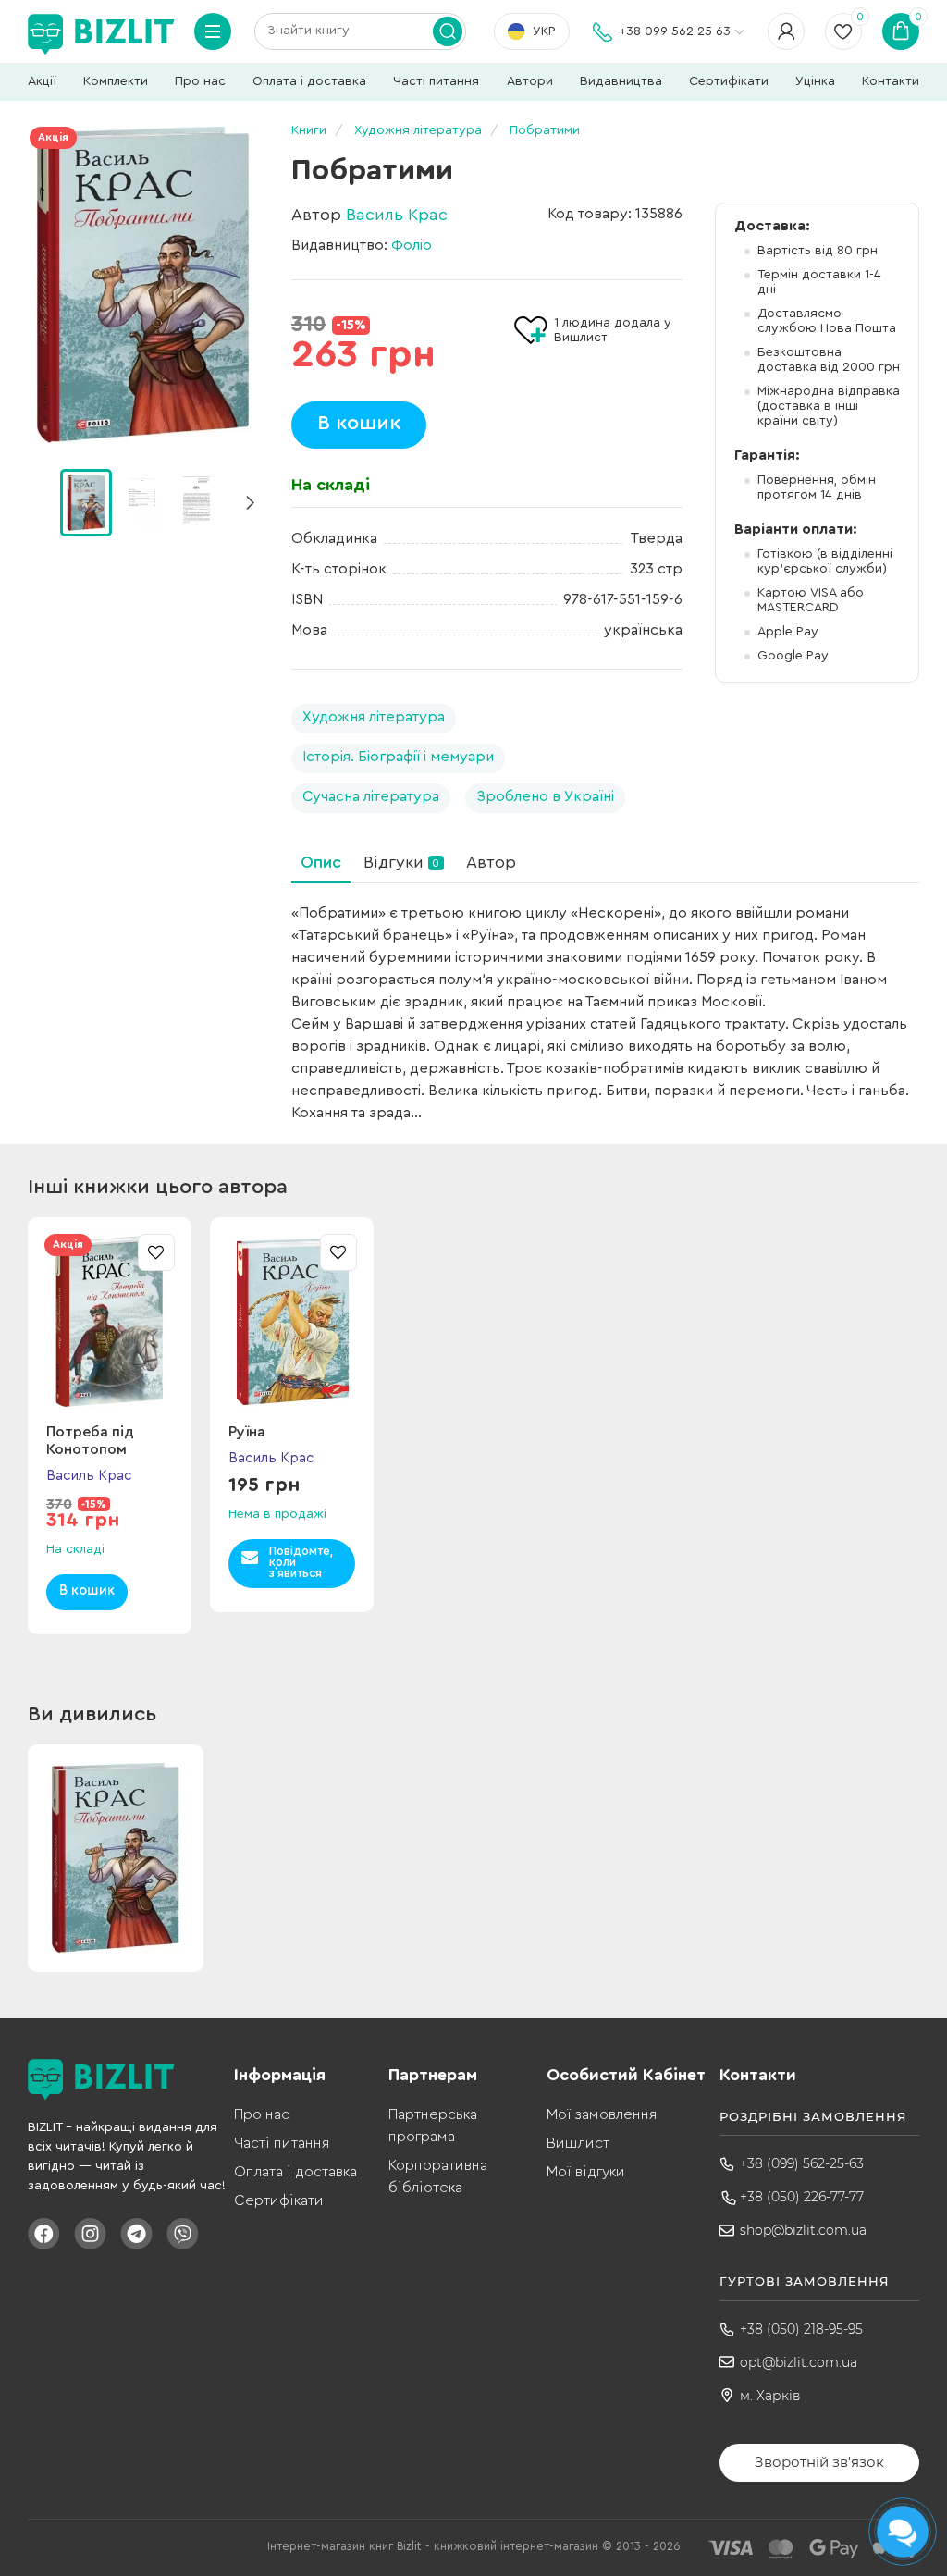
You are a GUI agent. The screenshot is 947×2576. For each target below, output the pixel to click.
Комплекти (116, 81)
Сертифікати (729, 81)
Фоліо (412, 245)
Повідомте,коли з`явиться (301, 1562)
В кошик (359, 423)
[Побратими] (143, 285)
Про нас (200, 81)
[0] (86, 502)
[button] (250, 503)
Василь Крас (397, 215)
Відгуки (401, 862)
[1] (141, 501)
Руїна (247, 1432)
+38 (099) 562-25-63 (802, 2163)
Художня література (374, 717)
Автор (491, 862)
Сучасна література (371, 796)
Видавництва (621, 81)
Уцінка (815, 81)
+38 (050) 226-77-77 (802, 2197)
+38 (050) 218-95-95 (801, 2329)
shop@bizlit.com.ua (803, 2230)
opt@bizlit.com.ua (799, 2362)
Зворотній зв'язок (819, 2462)
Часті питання (436, 81)
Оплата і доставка (309, 81)
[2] (195, 501)
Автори (530, 81)
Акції (42, 81)
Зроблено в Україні (545, 796)
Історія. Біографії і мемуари (398, 757)
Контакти (891, 81)
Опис (321, 862)
